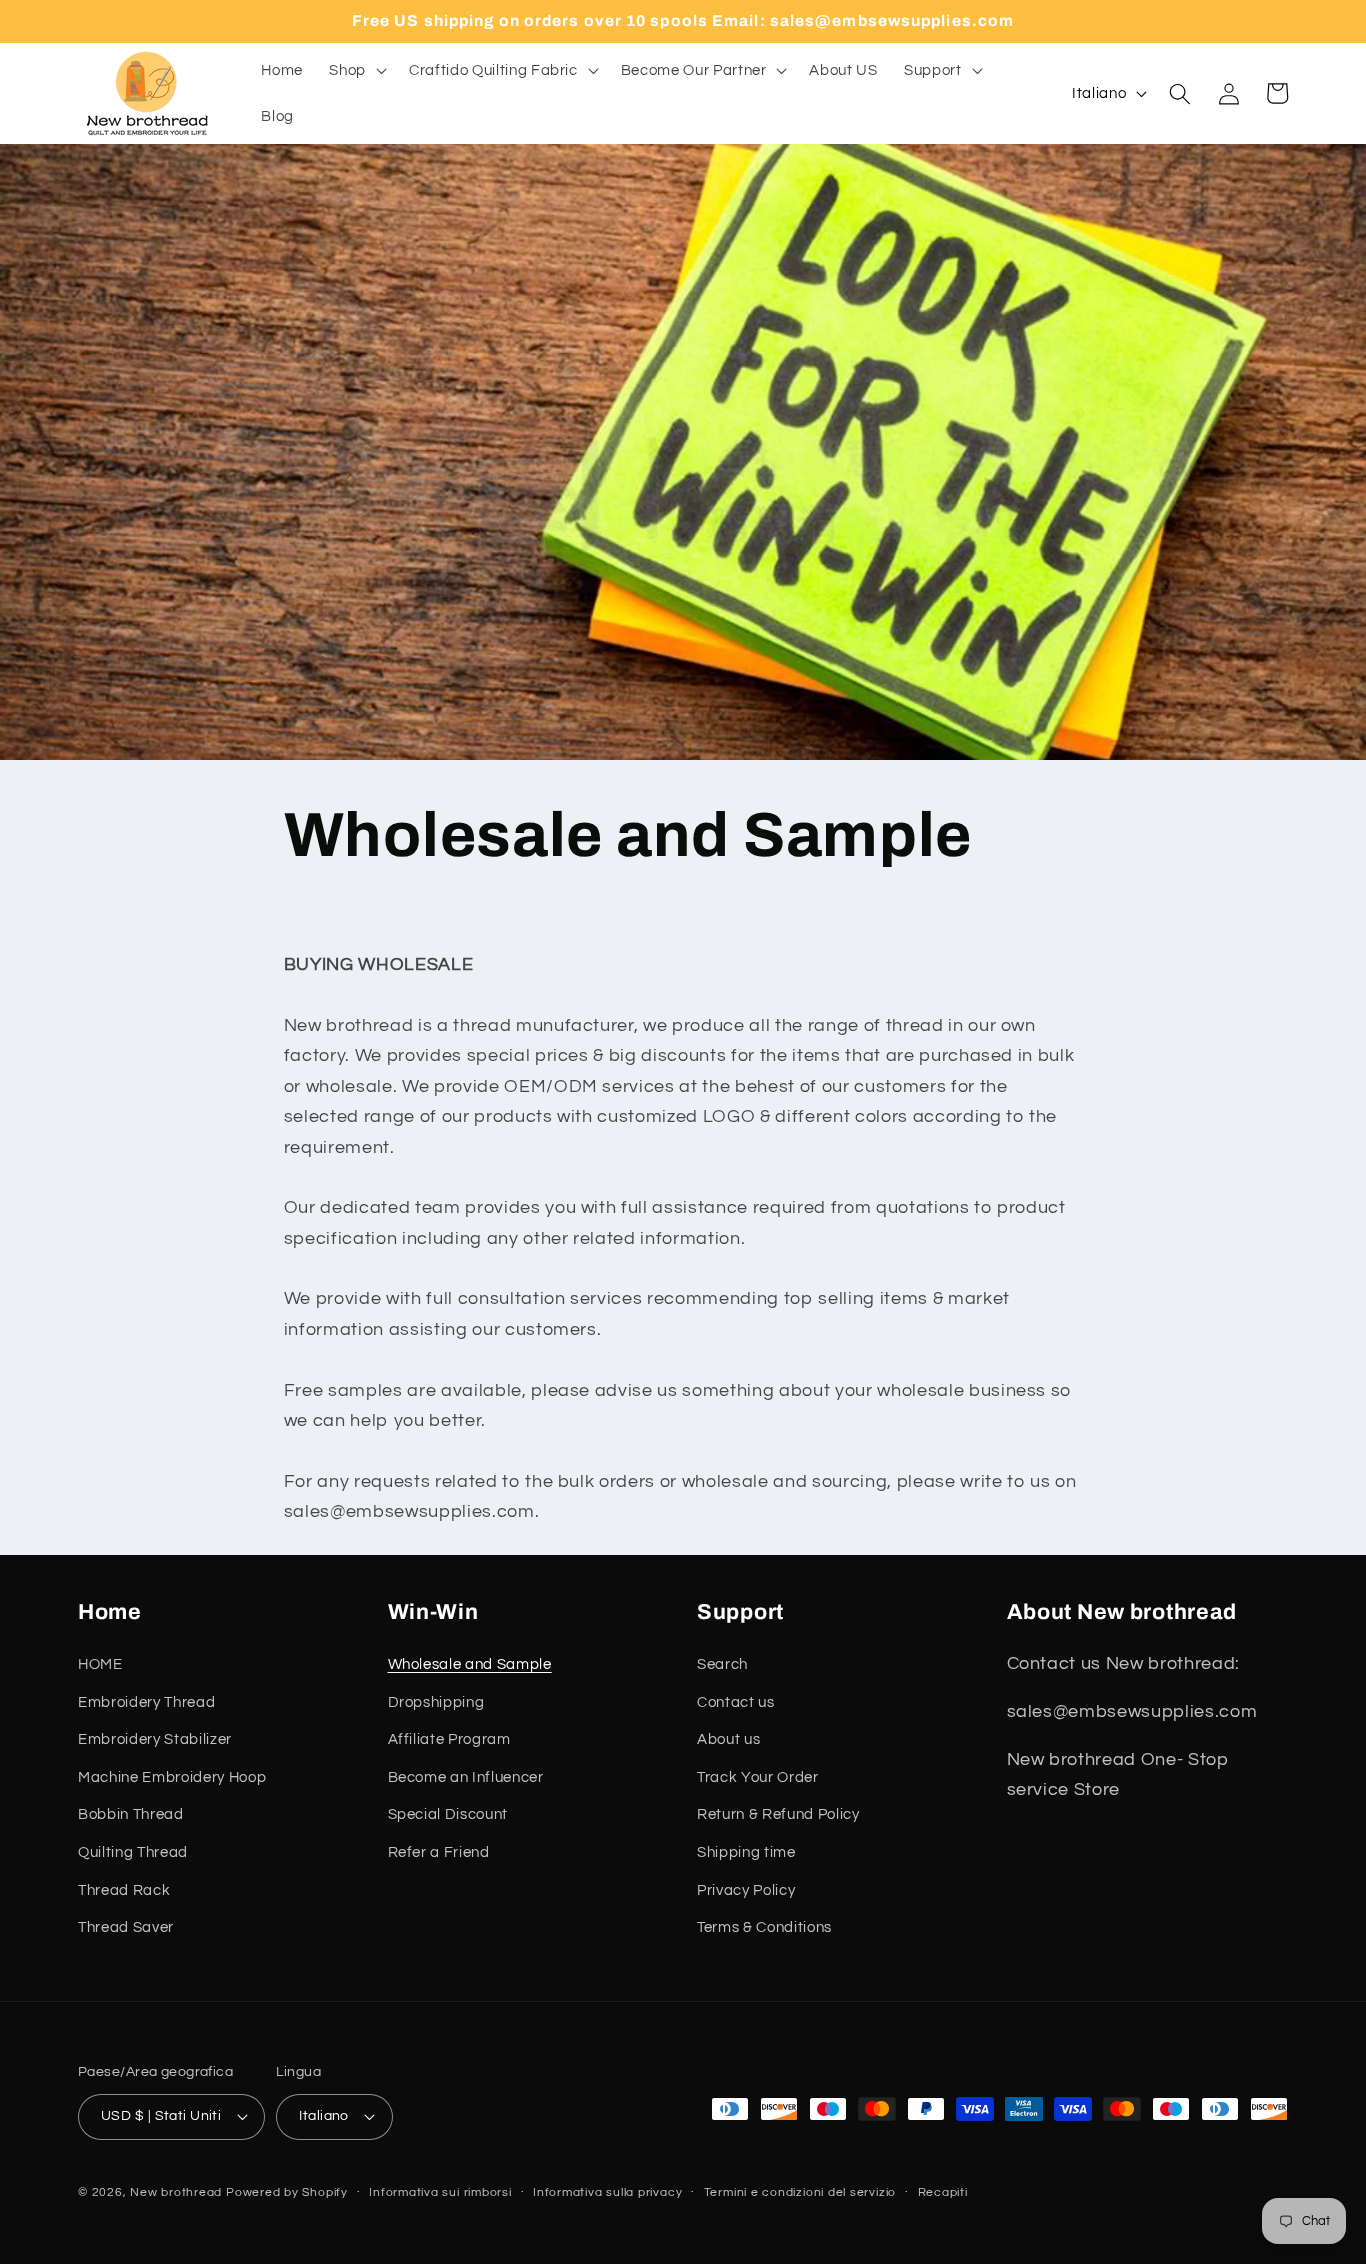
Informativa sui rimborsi (440, 2192)
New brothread (176, 2192)
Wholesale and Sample (470, 1664)
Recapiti (943, 2192)
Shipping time (746, 1852)
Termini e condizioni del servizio (800, 2192)
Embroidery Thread (146, 1702)
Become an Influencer (466, 1777)
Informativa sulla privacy (607, 2192)
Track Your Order (758, 1777)
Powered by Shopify (287, 2192)
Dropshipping (436, 1702)
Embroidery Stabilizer (155, 1739)
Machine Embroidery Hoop (172, 1777)
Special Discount (448, 1814)
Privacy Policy (746, 1890)
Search (722, 1664)
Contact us (736, 1702)
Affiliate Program (449, 1739)
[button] (356, 71)
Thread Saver (126, 1927)
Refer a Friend (439, 1852)
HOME (100, 1664)
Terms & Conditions (764, 1927)
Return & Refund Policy (778, 1814)
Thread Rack (124, 1890)
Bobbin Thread (131, 1814)
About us (728, 1739)
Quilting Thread (133, 1852)
